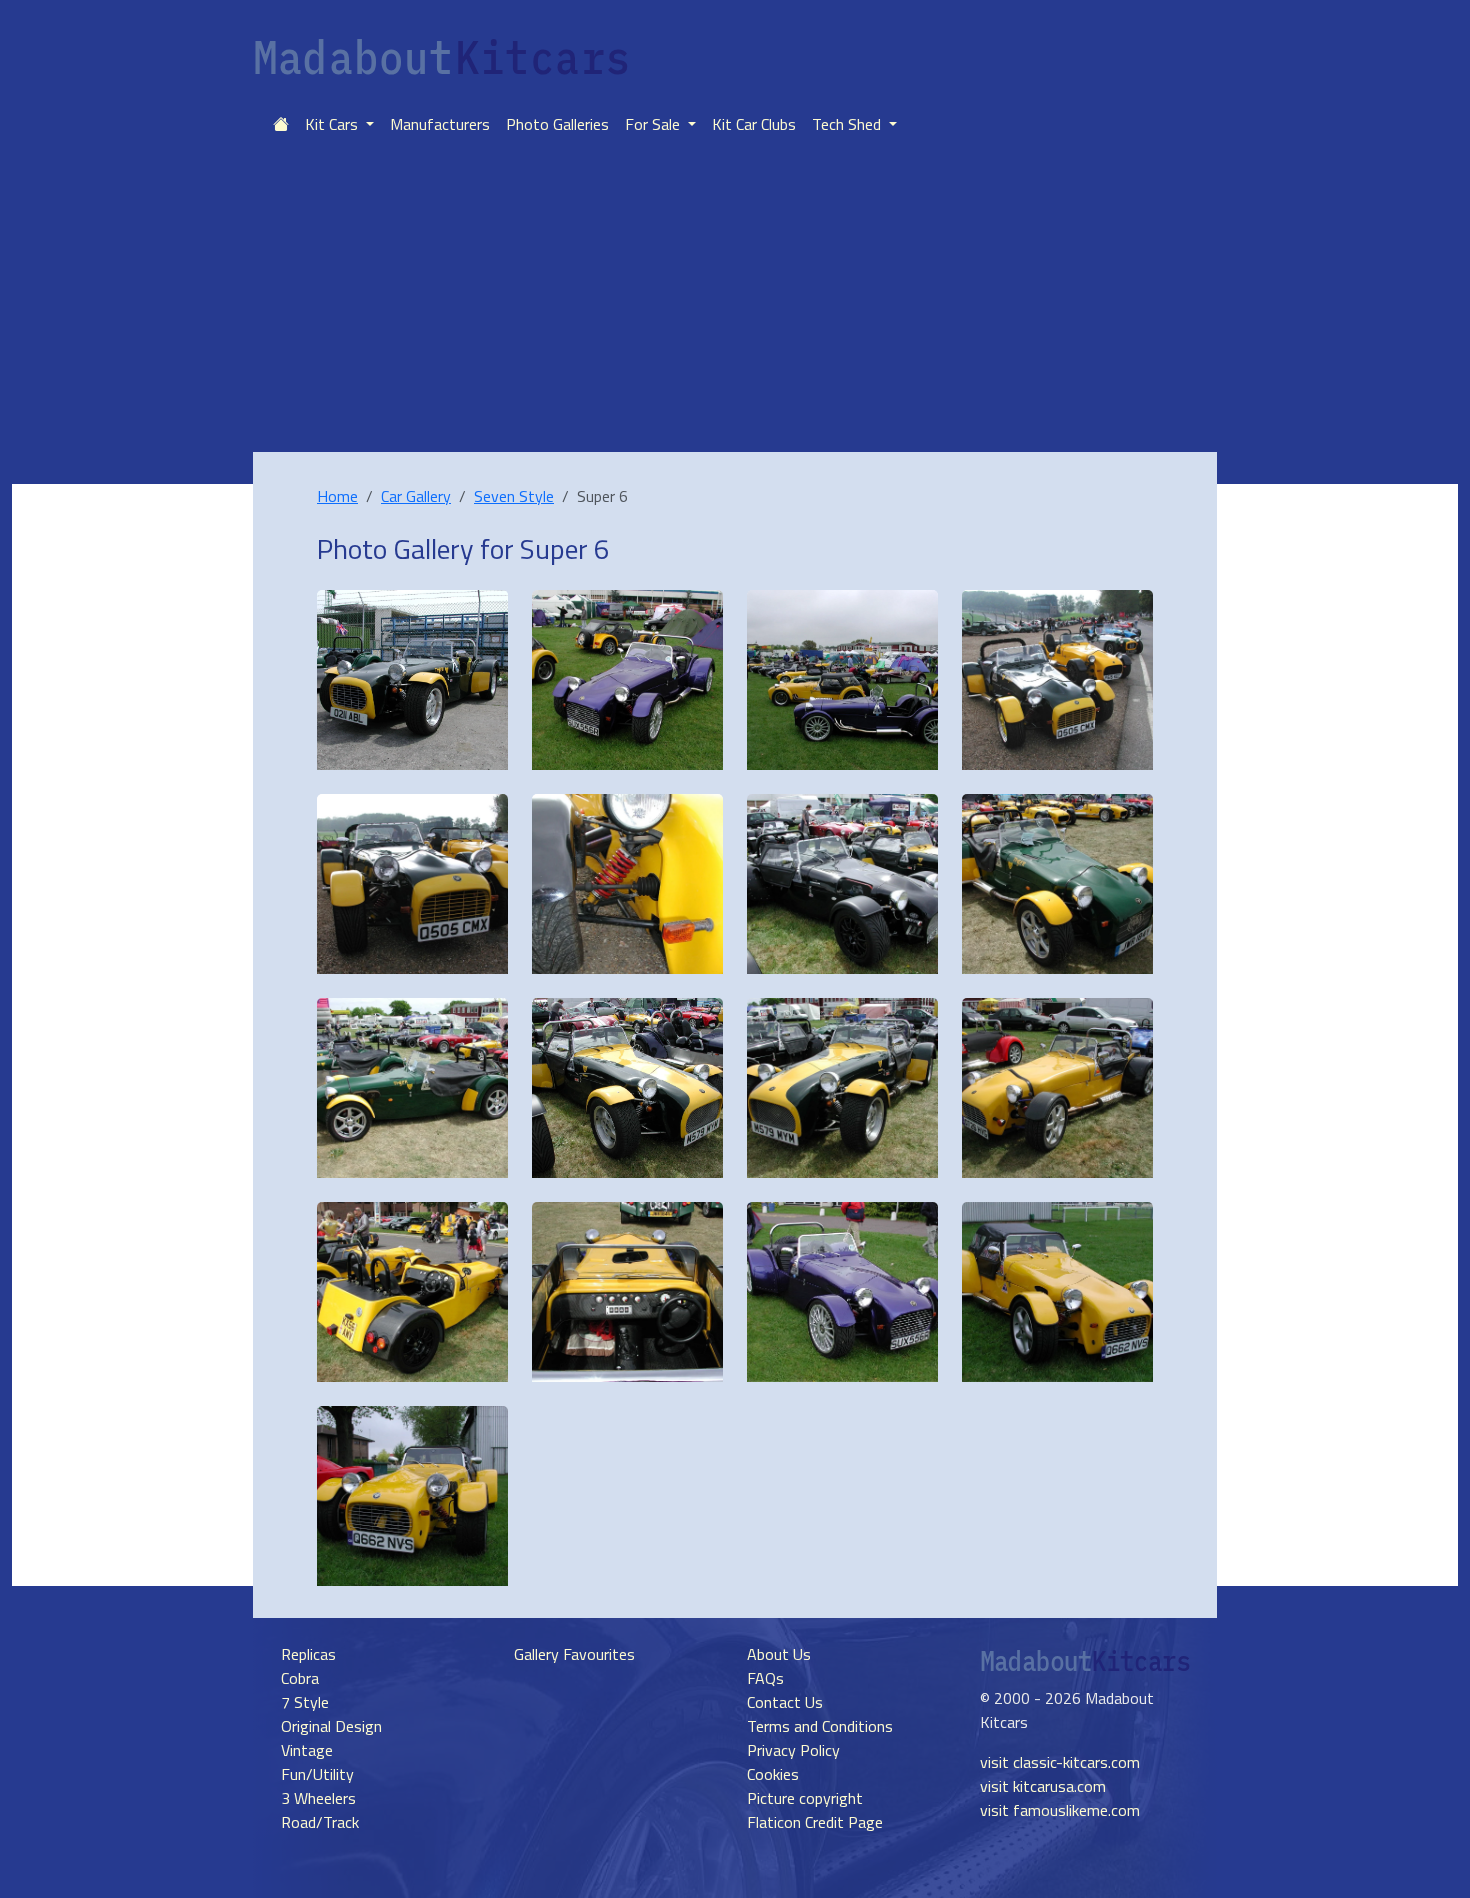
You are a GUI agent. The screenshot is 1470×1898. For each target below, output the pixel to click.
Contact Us (785, 1702)
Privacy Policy (793, 1750)
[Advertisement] (735, 302)
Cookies (773, 1774)
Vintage (307, 1750)
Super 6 (565, 548)
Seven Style (514, 496)
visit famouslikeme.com (1060, 1810)
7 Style (305, 1702)
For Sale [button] (654, 124)
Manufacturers (440, 124)
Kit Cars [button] (333, 124)
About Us (779, 1654)
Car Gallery (416, 496)
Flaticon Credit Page (815, 1822)
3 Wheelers (318, 1798)
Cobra (300, 1678)
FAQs (765, 1678)
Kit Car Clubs (754, 124)
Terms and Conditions (820, 1726)
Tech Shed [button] (848, 124)
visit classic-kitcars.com (1060, 1762)
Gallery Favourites (574, 1654)
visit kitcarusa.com (1043, 1786)
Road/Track (320, 1822)
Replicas (308, 1654)
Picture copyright (805, 1798)
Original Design (331, 1726)
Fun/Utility (317, 1774)
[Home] (281, 124)
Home (337, 496)
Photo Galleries (557, 124)
